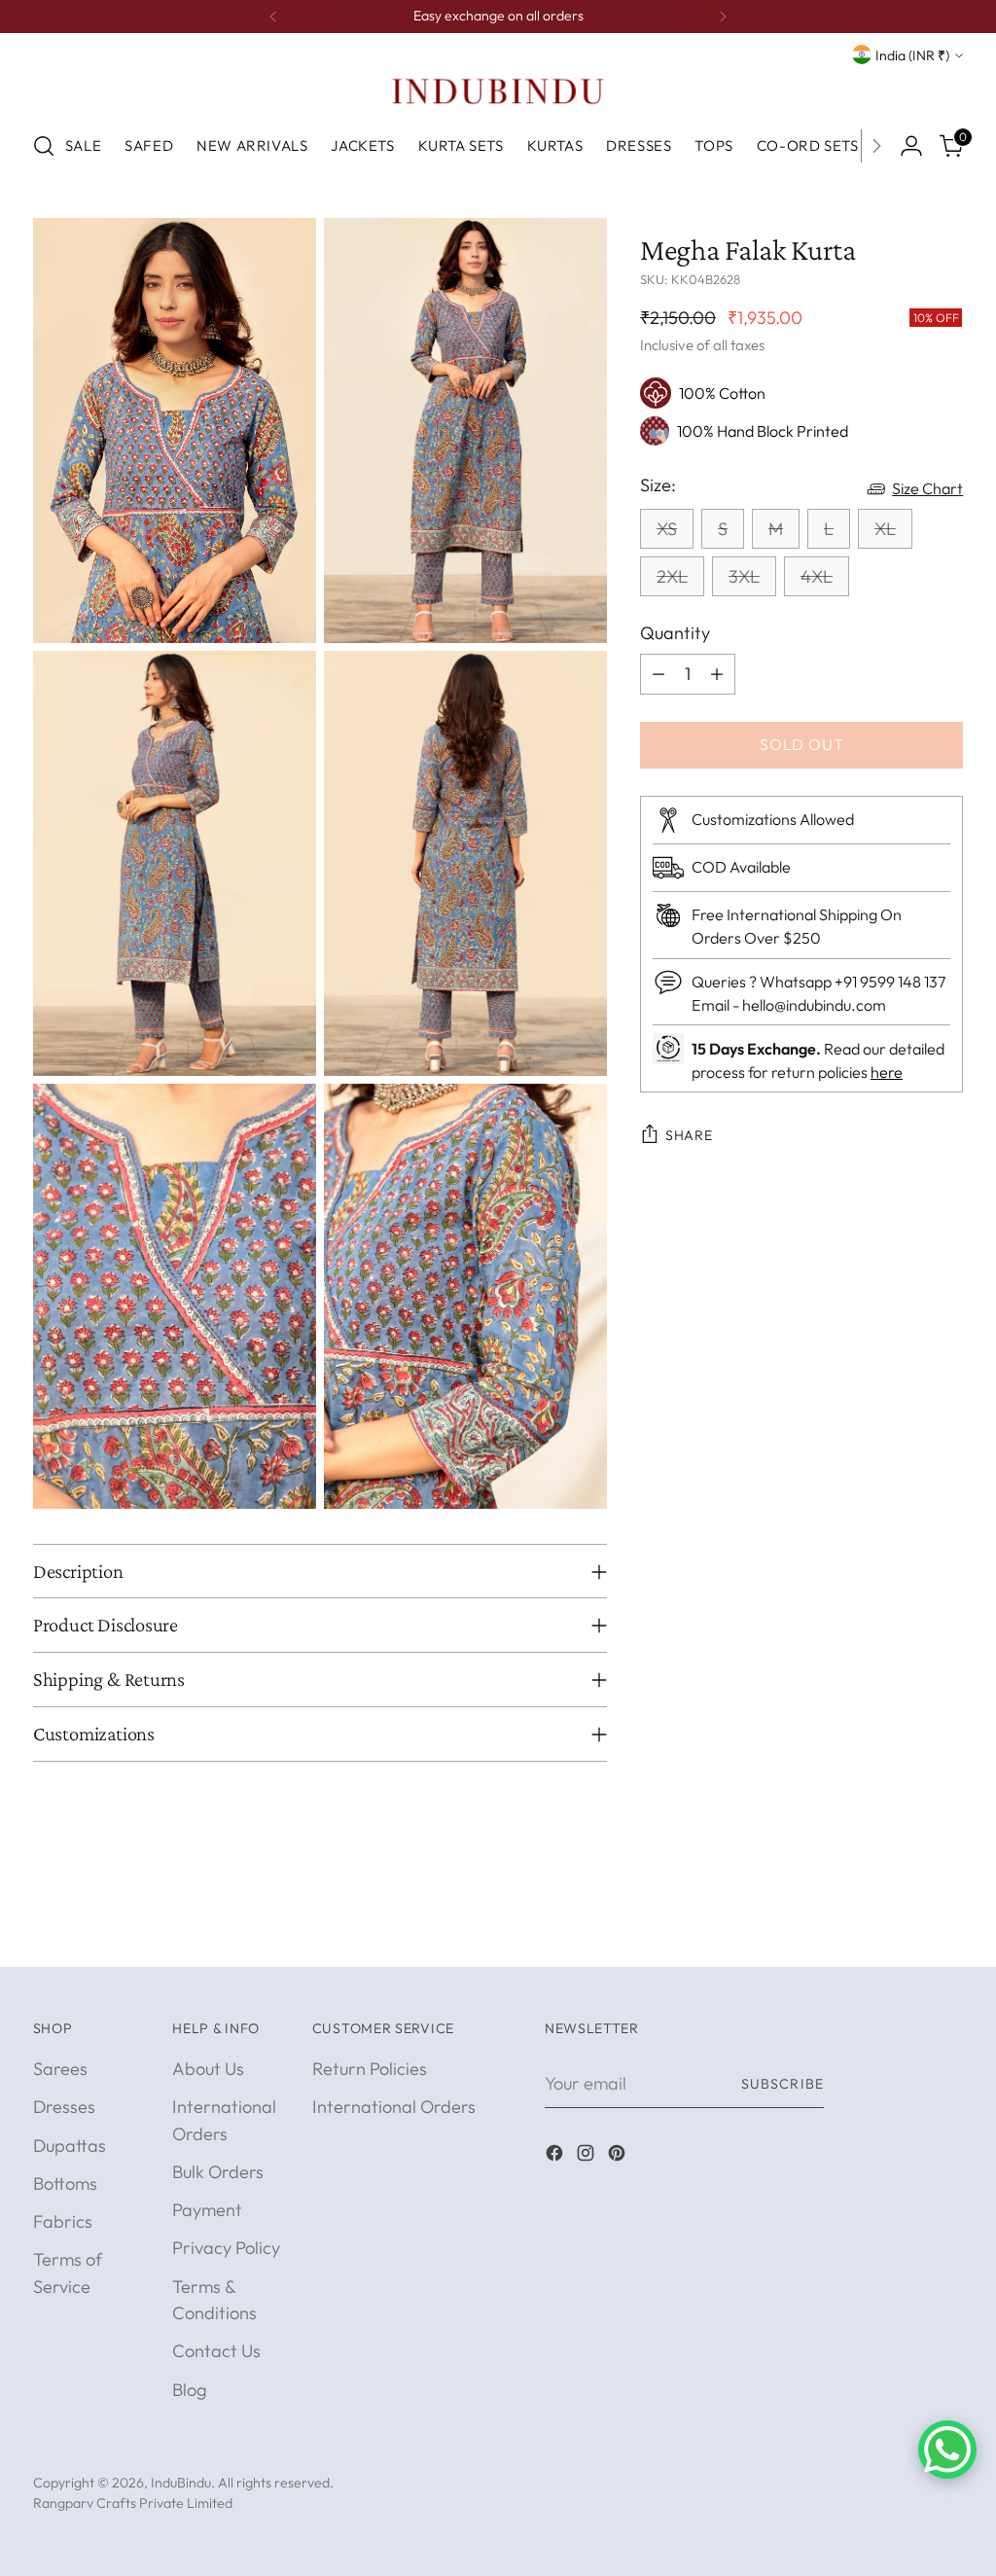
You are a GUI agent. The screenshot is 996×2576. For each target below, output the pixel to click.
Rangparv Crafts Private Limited (133, 2503)
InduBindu (181, 2483)
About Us (208, 2069)
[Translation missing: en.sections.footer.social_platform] (556, 2156)
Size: (658, 485)
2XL (672, 576)
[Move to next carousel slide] (946, 1930)
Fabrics (63, 2221)
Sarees (60, 2069)
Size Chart (927, 488)
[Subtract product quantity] (658, 674)
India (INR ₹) (912, 55)
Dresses (64, 2107)
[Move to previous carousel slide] (902, 1931)
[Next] (723, 17)
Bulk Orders (218, 2172)
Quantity (675, 633)
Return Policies (370, 2069)
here (887, 1072)
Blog (190, 2390)
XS (667, 529)
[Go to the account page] (911, 146)
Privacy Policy (226, 2248)
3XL (744, 576)
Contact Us (216, 2351)
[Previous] (273, 17)
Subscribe (783, 2084)
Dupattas (70, 2146)
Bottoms (65, 2183)
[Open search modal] (44, 146)
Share (689, 1135)
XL (885, 529)
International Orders (394, 2107)
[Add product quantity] (717, 674)
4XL (817, 576)
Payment (207, 2210)
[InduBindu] (498, 90)
